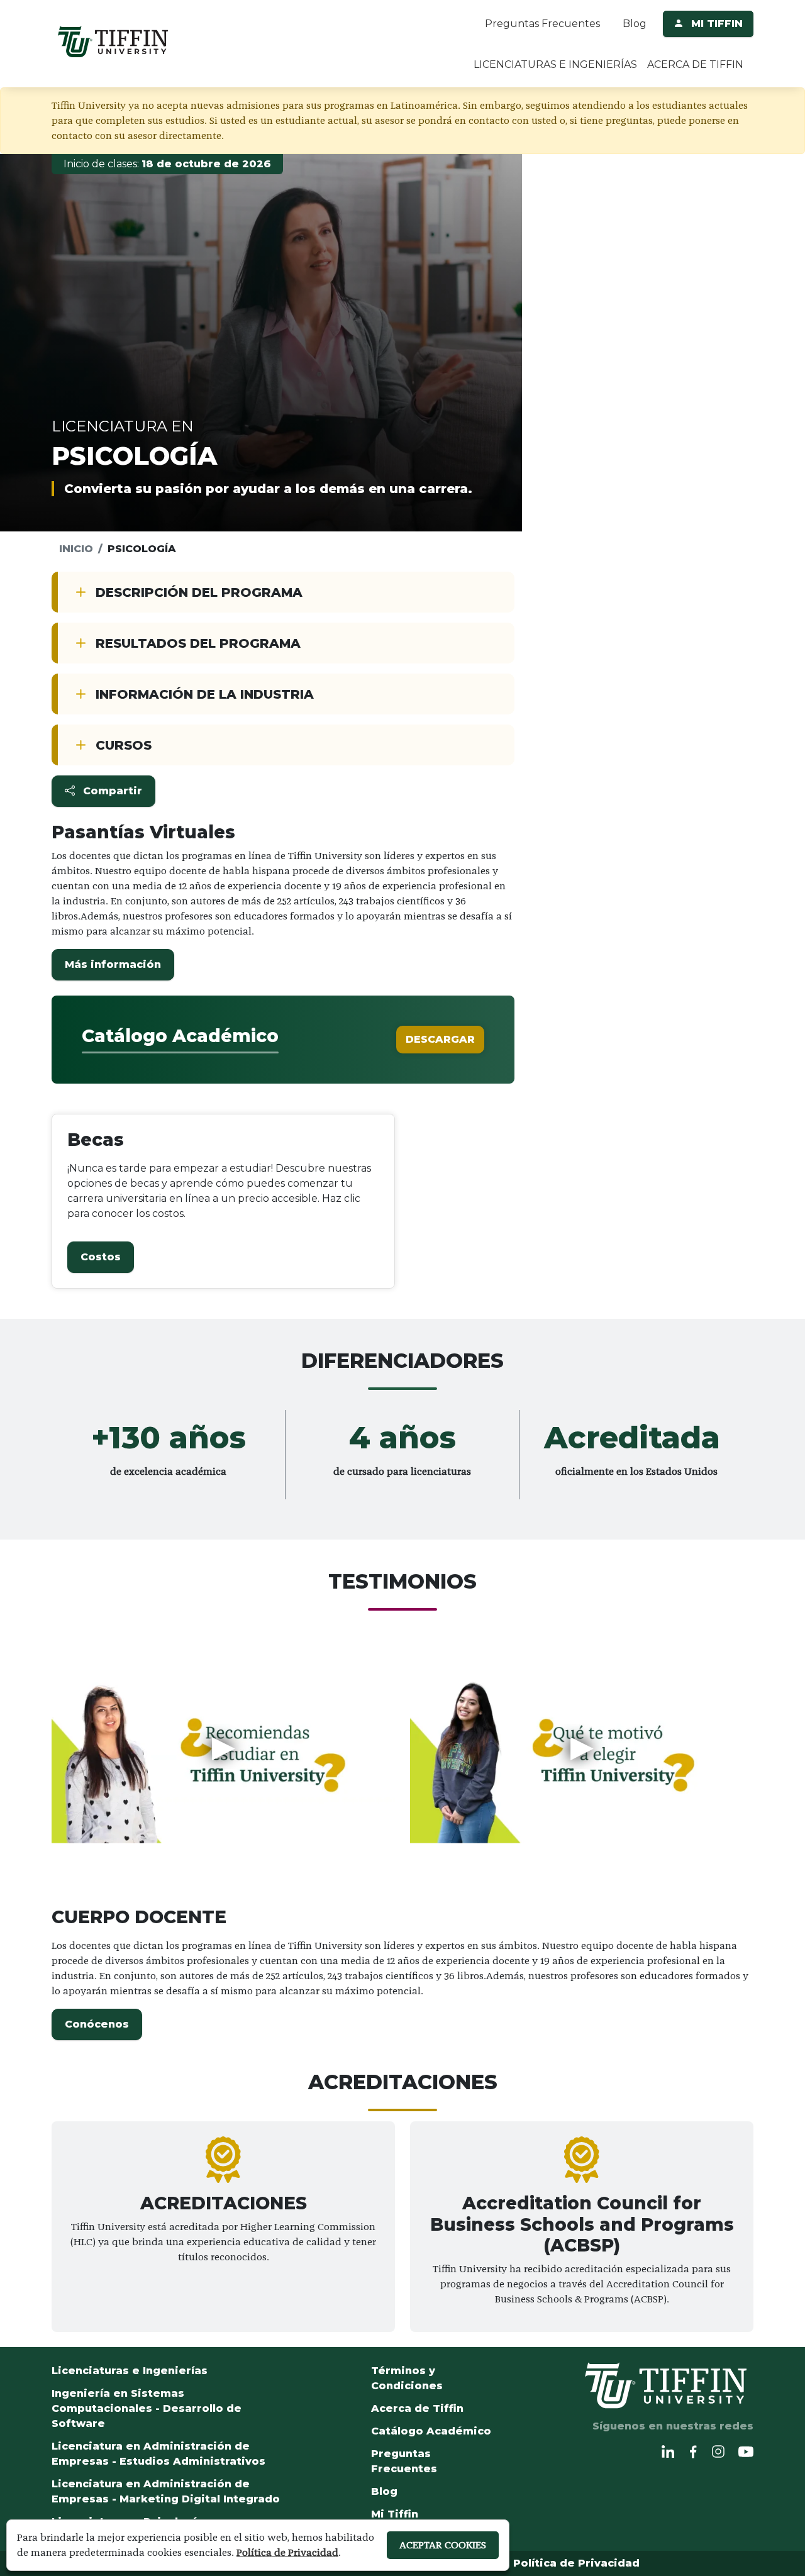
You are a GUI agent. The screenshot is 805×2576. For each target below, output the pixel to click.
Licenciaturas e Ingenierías (130, 2371)
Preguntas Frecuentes (542, 24)
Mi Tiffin (395, 2514)
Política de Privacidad (576, 2563)
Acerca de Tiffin (417, 2408)
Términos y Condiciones (407, 2378)
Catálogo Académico (431, 2431)
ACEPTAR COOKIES (443, 2545)
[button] (113, 965)
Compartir (111, 791)
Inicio (76, 549)
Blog (635, 24)
